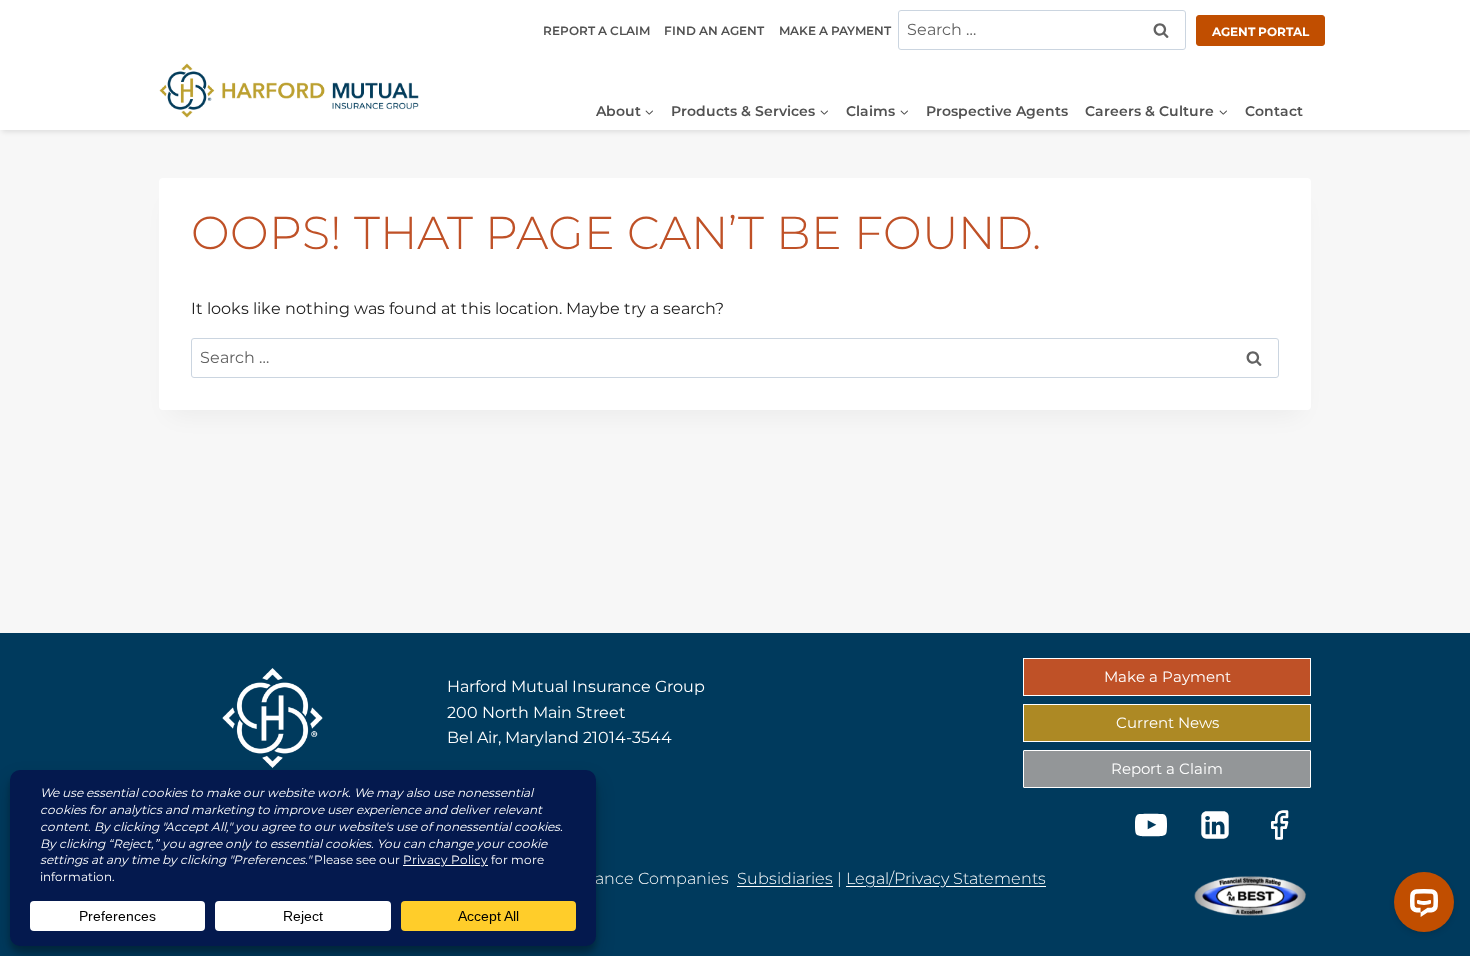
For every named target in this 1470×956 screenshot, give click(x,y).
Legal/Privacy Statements (946, 878)
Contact (1274, 111)
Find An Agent (714, 30)
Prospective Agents (997, 111)
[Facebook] (1279, 825)
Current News (1167, 722)
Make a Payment (835, 30)
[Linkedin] (1215, 825)
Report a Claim (596, 30)
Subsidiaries (785, 878)
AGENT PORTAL (1260, 31)
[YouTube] (1151, 825)
